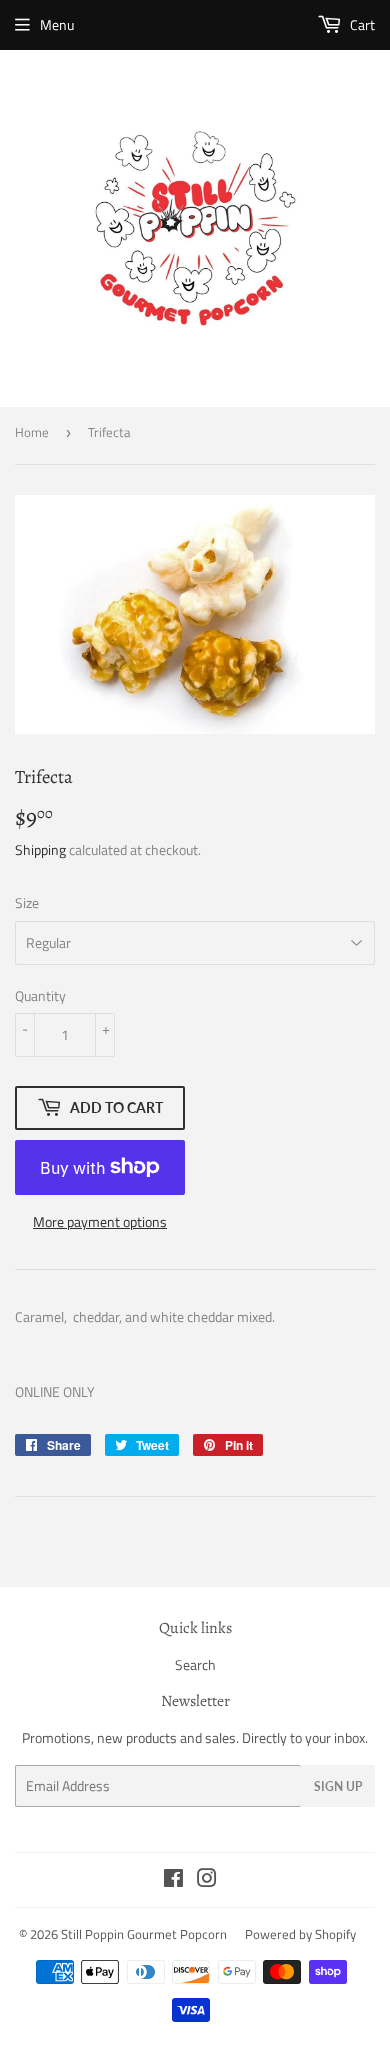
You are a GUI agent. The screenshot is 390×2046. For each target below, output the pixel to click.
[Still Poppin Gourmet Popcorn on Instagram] (207, 1880)
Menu (57, 24)
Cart (361, 24)
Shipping (40, 849)
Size (27, 902)
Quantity (40, 995)
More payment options (100, 1221)
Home (32, 432)
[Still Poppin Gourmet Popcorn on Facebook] (173, 1880)
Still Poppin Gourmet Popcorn (144, 1934)
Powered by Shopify (300, 1934)
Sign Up (338, 1786)
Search (195, 1664)
